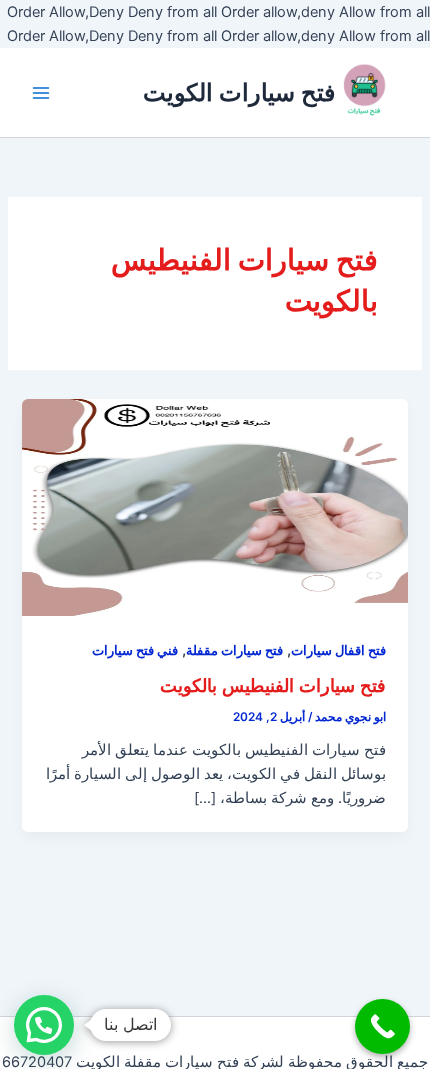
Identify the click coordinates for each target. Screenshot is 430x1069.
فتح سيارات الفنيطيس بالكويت (273, 685)
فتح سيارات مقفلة (234, 650)
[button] (44, 1025)
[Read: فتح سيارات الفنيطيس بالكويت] (214, 506)
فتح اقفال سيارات (338, 650)
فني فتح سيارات (135, 650)
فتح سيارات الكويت (239, 92)
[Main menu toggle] (41, 93)
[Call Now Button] (382, 1026)
